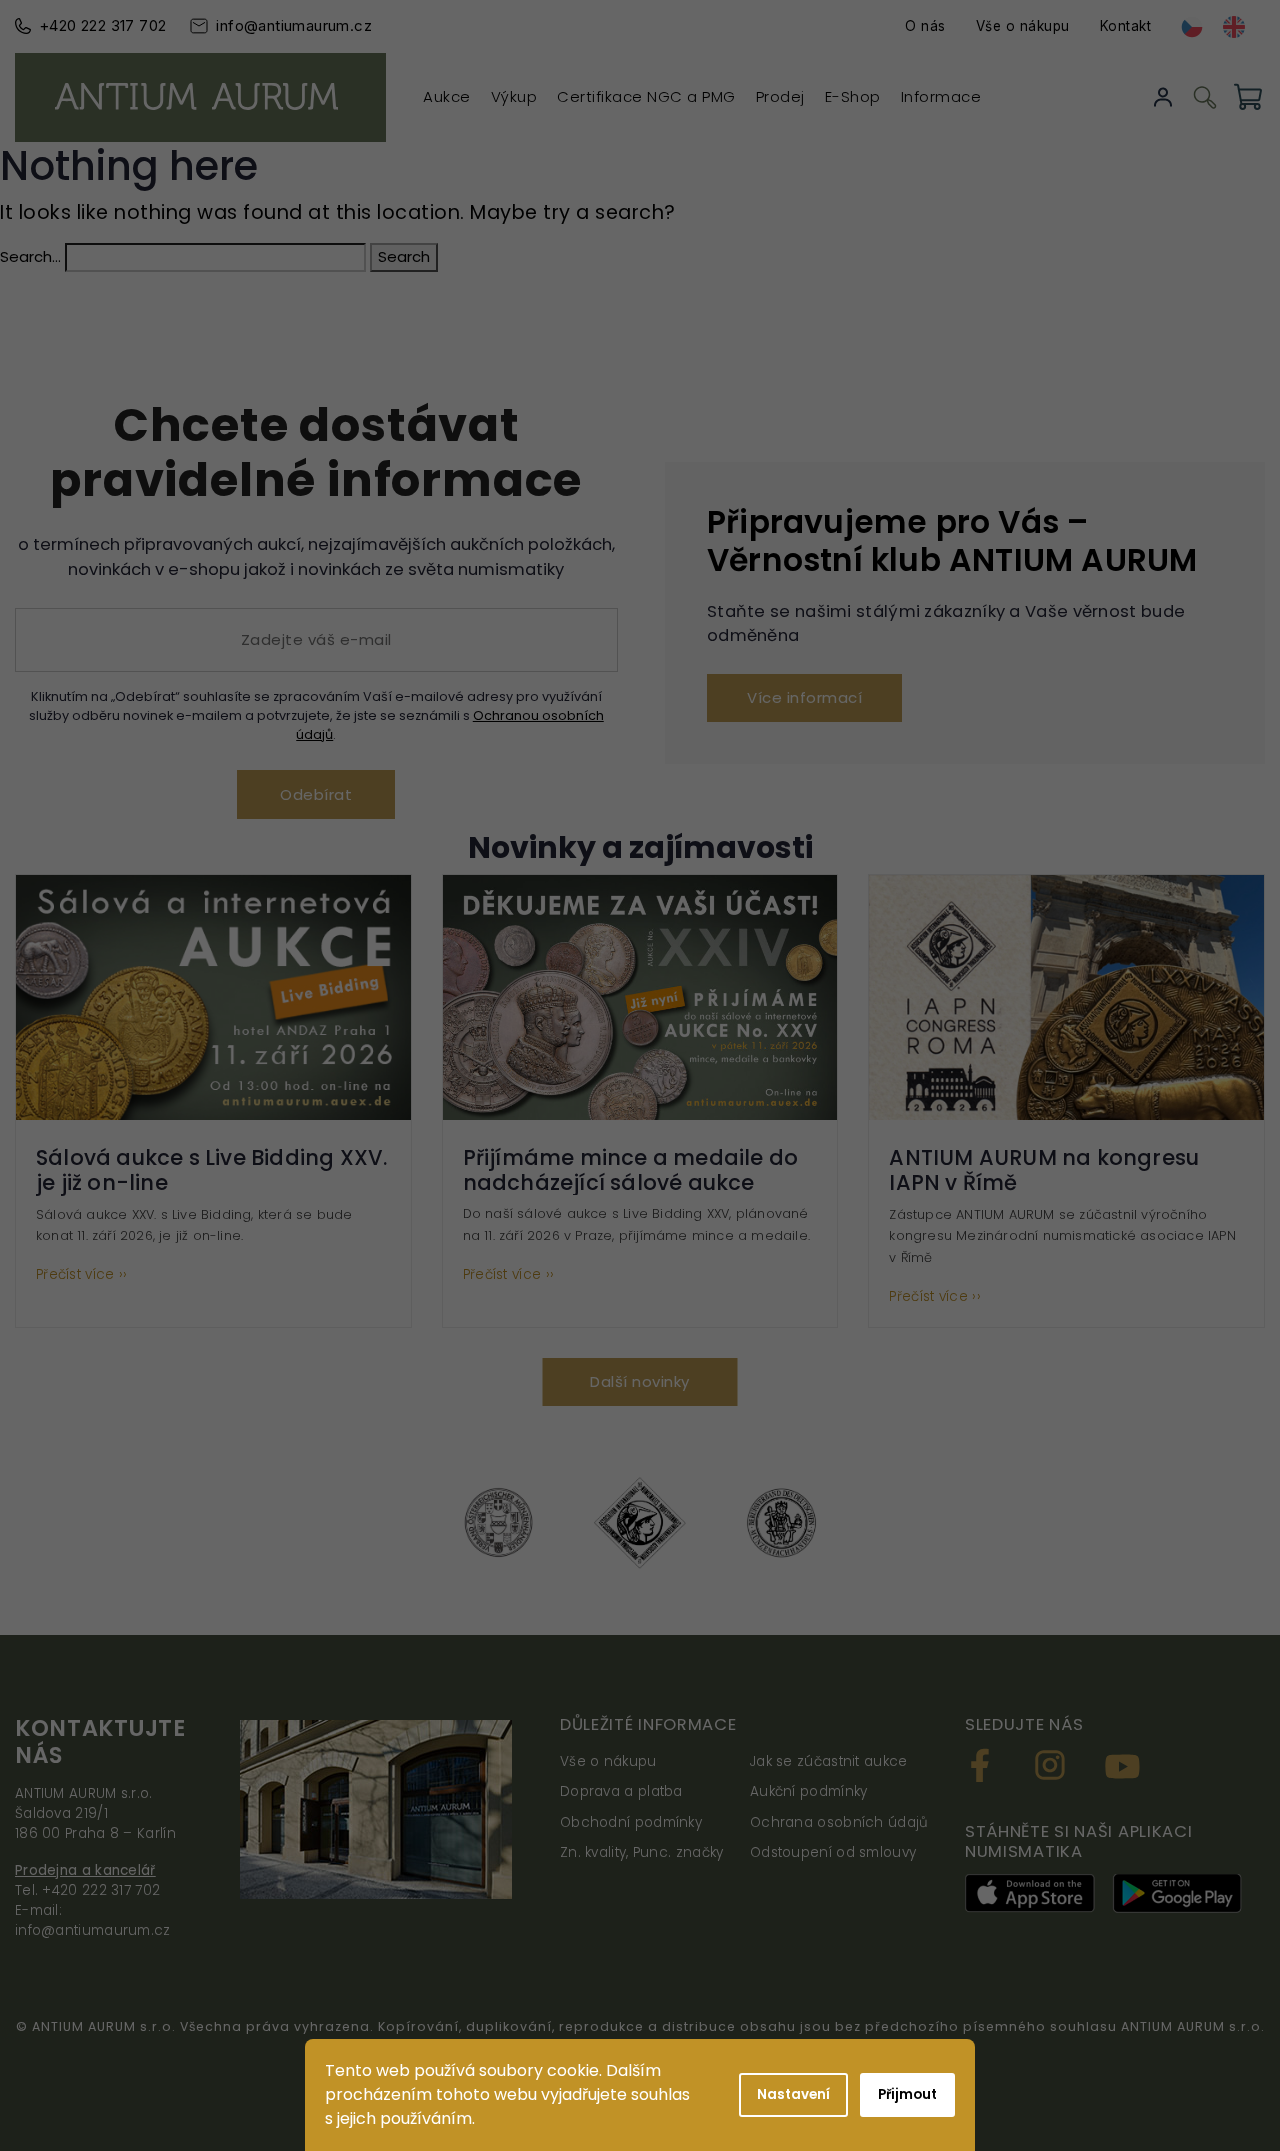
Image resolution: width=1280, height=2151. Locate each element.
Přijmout (907, 2094)
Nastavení (793, 2094)
